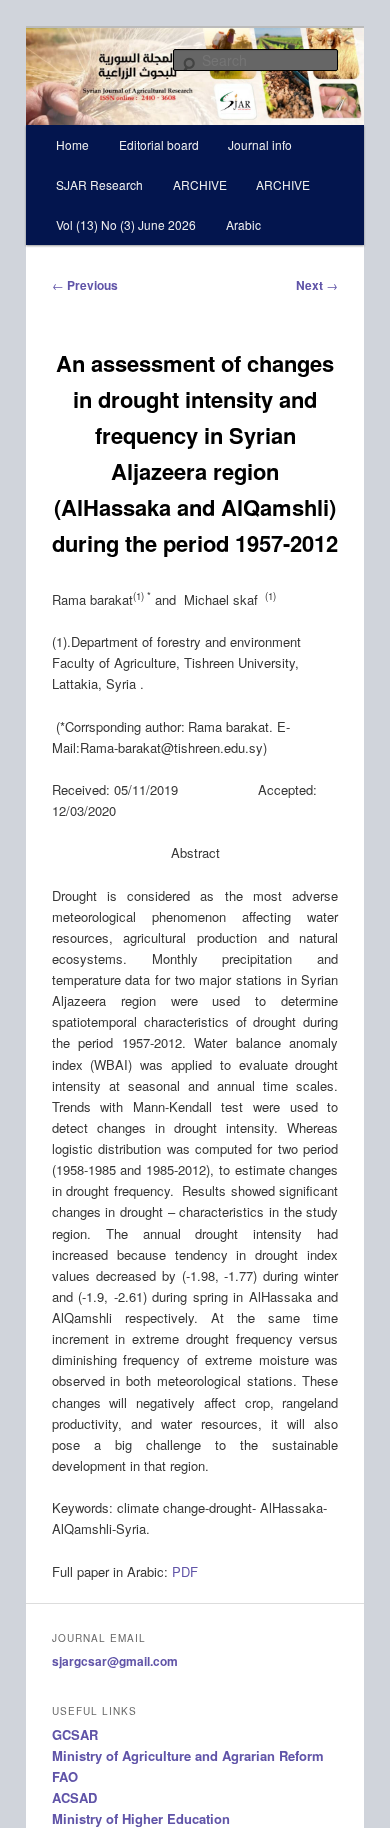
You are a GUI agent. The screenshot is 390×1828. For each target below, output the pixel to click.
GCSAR (75, 1734)
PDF (185, 1571)
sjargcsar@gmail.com (115, 1661)
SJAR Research (99, 184)
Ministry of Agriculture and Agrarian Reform (188, 1755)
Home (72, 144)
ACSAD (74, 1797)
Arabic (243, 224)
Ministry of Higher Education (141, 1818)
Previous (85, 285)
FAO (65, 1776)
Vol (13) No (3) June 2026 (126, 224)
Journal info (260, 144)
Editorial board (159, 144)
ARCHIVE (200, 184)
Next (317, 285)
